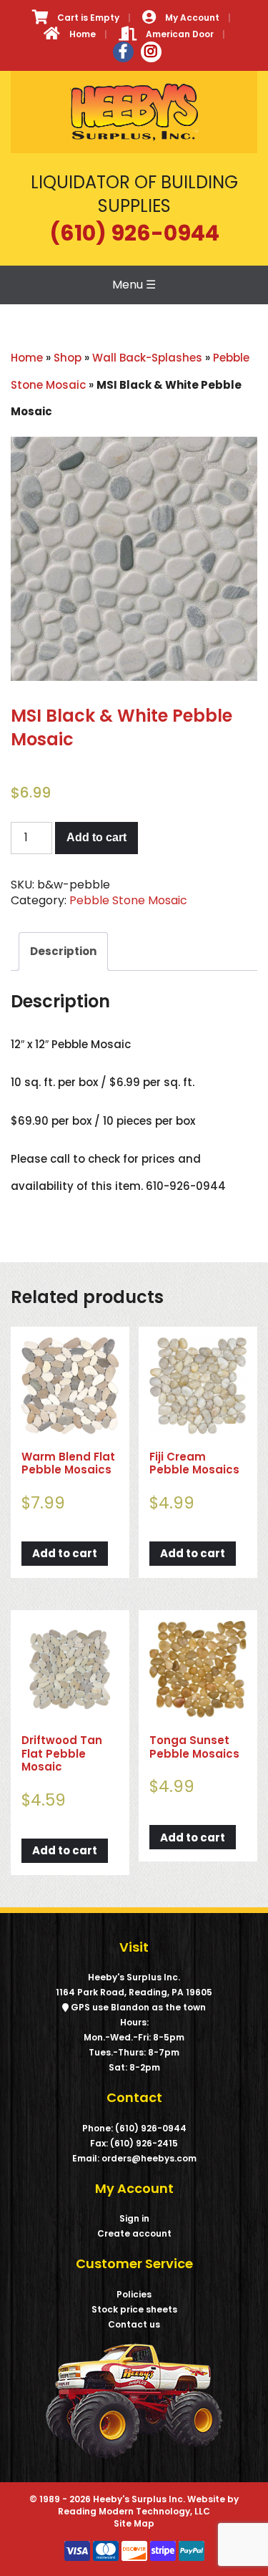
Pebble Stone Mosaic (128, 900)
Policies (134, 2294)
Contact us (134, 2324)
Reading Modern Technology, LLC (134, 2511)
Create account (134, 2233)
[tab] (63, 952)
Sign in (134, 2218)
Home (27, 358)
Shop (68, 358)
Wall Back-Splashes (147, 358)
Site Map (134, 2523)
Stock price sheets (134, 2309)
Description (63, 951)
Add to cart (96, 837)
